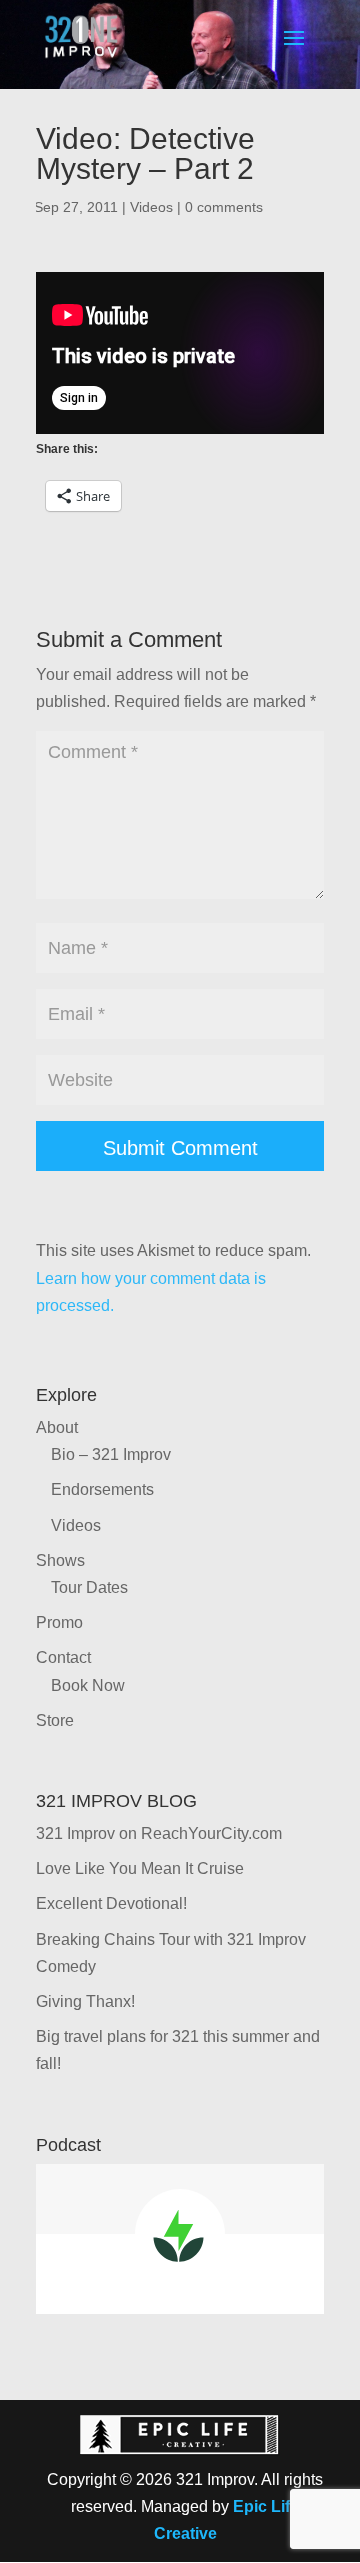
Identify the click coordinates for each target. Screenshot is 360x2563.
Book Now (88, 1685)
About (57, 1427)
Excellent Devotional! (111, 1903)
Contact (63, 1657)
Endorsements (102, 1489)
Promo (59, 1622)
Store (55, 1720)
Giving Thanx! (85, 2001)
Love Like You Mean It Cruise (140, 1868)
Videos (151, 207)
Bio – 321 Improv (111, 1454)
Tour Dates (89, 1587)
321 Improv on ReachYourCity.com (159, 1833)
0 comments (224, 207)
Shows (60, 1560)
